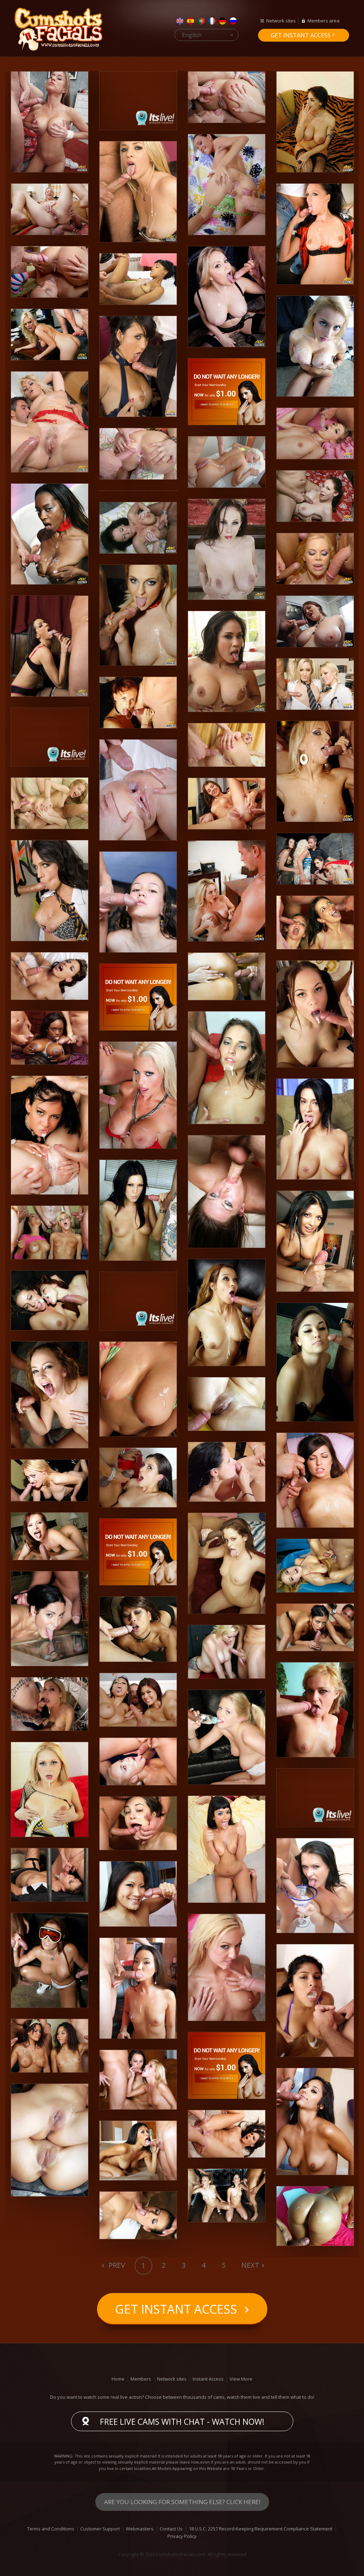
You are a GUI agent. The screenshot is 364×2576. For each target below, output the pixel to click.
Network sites (281, 21)
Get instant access (301, 35)
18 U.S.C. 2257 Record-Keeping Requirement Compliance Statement (261, 2529)
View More (241, 2379)
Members (141, 2379)
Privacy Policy (182, 2536)
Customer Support (100, 2529)
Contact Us (171, 2529)
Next (250, 2265)
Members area (323, 21)
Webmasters (140, 2529)
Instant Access (208, 2379)
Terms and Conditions (51, 2529)
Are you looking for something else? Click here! (182, 2502)
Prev (116, 2265)
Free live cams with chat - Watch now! (182, 2422)
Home (118, 2379)
